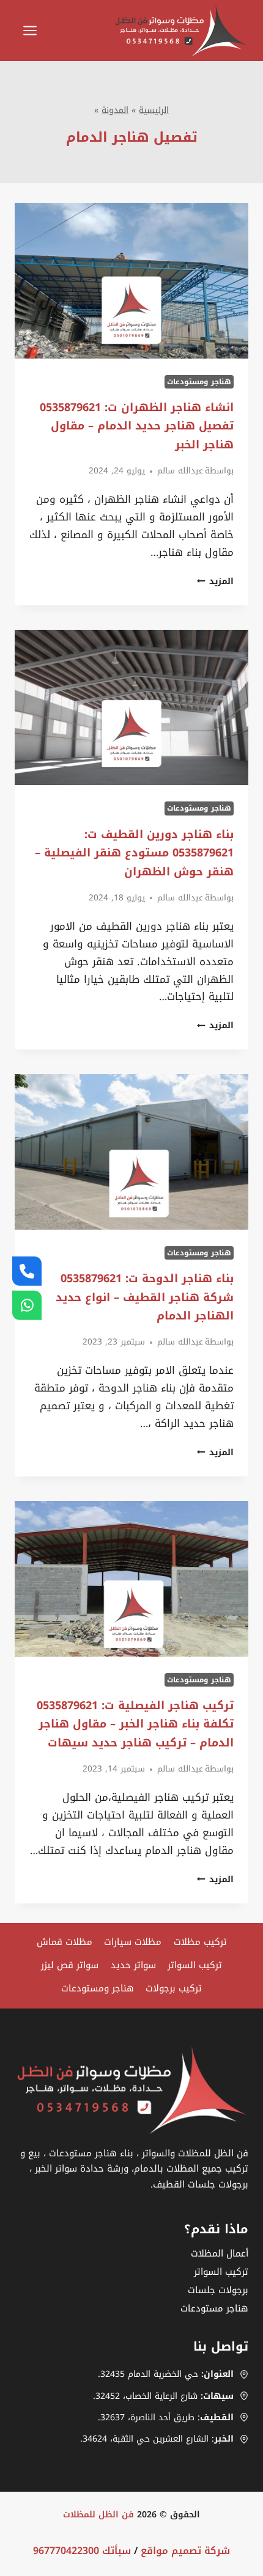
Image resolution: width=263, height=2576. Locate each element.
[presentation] (131, 281)
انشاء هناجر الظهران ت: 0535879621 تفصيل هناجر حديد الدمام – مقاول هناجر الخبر (137, 426)
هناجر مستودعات (214, 2308)
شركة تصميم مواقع (185, 2551)
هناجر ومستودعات (199, 382)
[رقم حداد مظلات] (27, 1271)
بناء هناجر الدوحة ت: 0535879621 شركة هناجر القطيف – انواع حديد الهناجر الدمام (145, 1297)
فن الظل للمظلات (98, 2515)
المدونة (115, 110)
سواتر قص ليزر (70, 1965)
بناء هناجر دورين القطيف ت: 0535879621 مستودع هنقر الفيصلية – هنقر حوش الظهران (134, 853)
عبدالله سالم (180, 471)
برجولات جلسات (218, 2290)
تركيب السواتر (195, 1965)
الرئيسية (154, 110)
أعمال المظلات (220, 2253)
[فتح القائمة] (29, 31)
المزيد (215, 581)
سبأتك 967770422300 (82, 2551)
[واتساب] (27, 1305)
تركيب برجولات (174, 1988)
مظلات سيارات (133, 1942)
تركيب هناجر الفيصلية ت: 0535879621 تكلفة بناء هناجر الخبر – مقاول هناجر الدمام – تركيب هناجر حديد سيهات (135, 1724)
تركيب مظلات (200, 1942)
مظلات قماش (65, 1942)
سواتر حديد (133, 1965)
